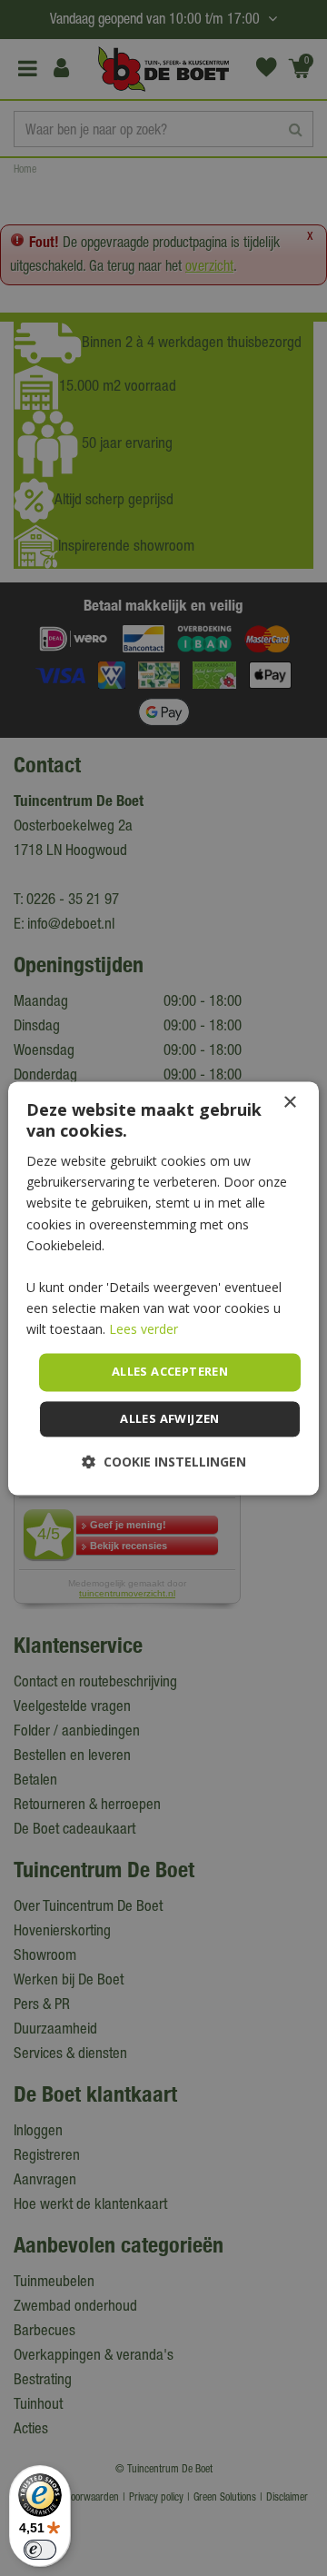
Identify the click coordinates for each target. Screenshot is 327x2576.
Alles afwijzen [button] (170, 1418)
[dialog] (163, 1288)
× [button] (289, 1103)
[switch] (40, 2550)
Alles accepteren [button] (170, 1372)
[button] (164, 1462)
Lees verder (144, 1329)
